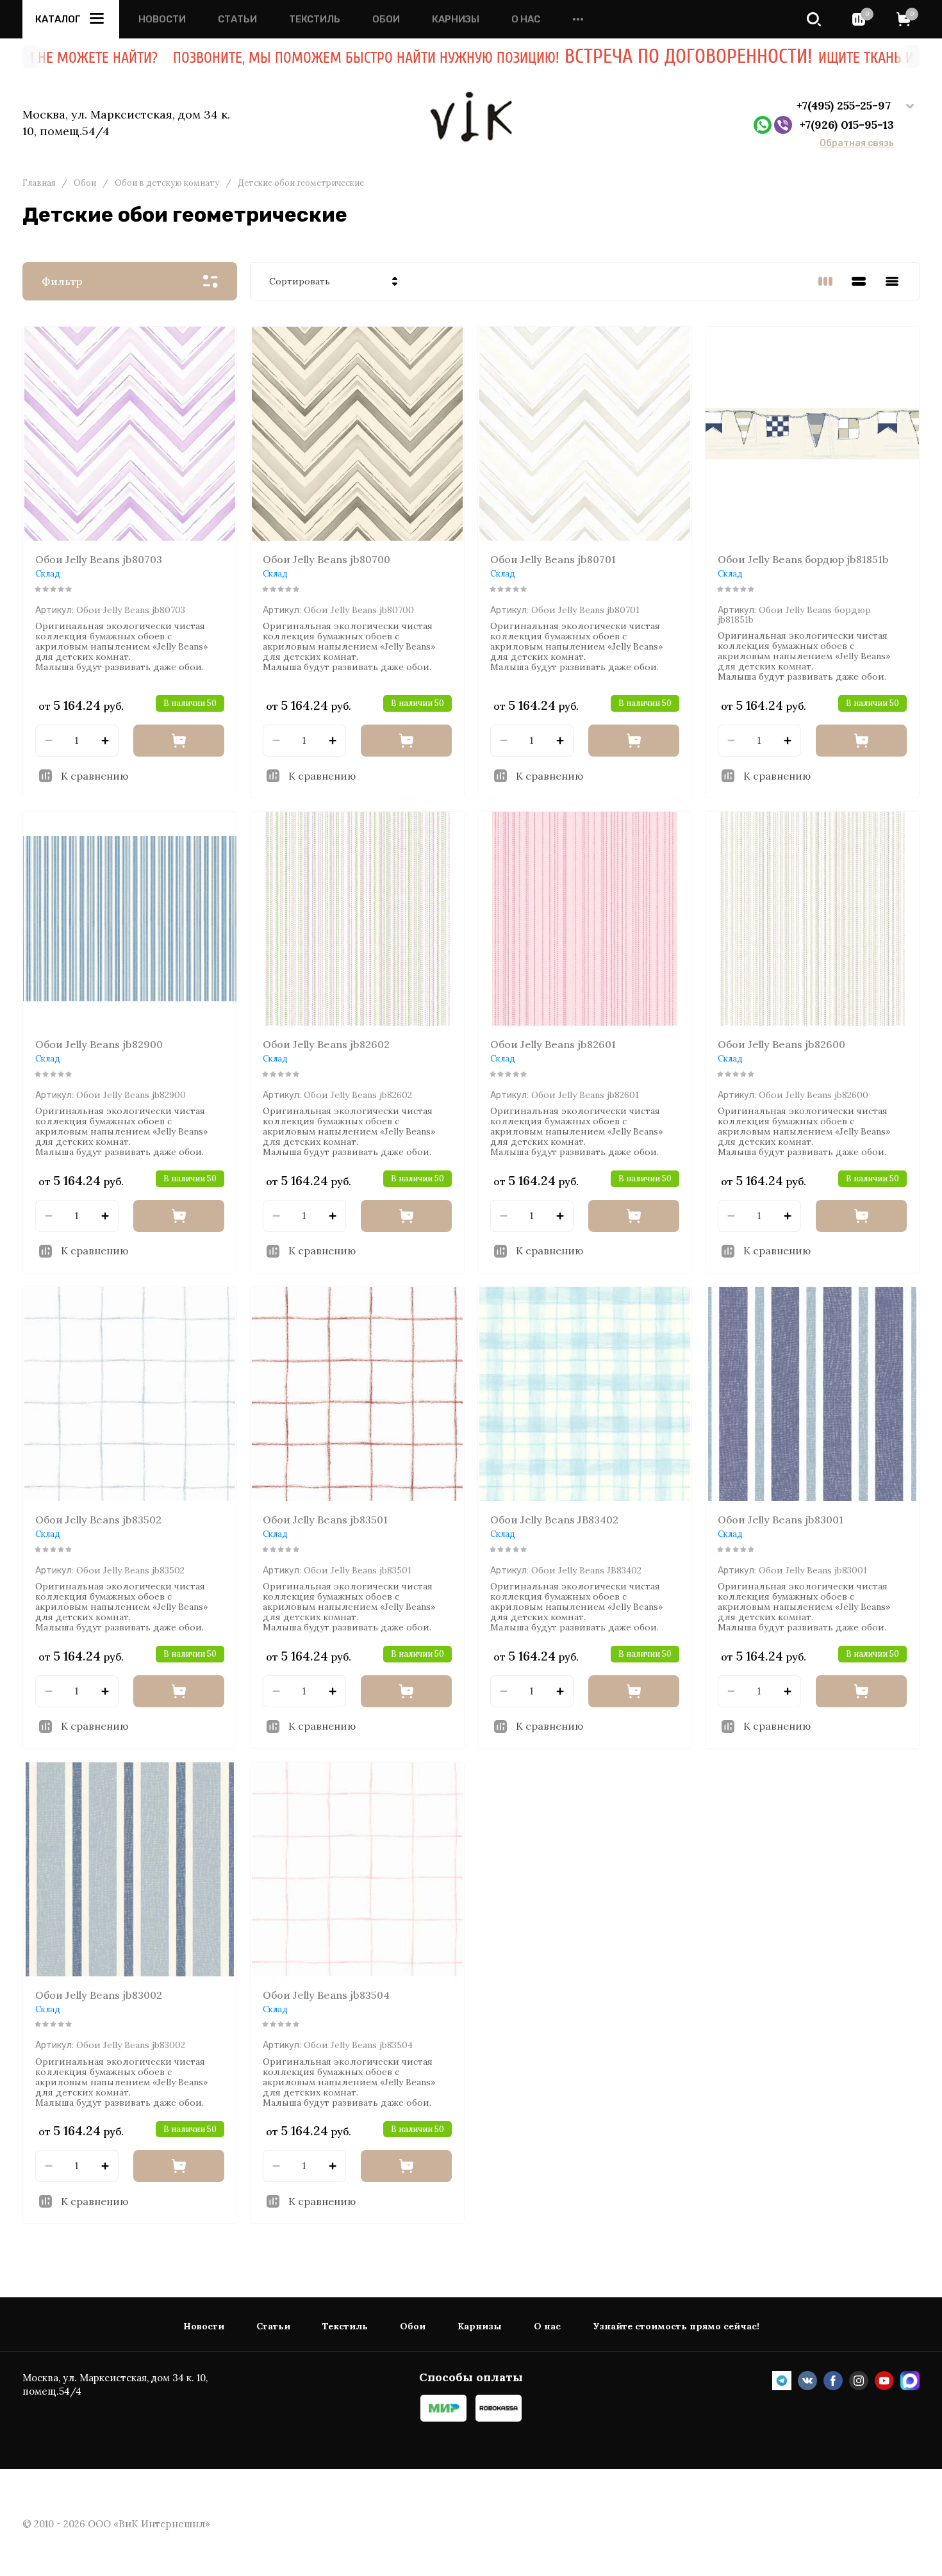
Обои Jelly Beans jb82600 (781, 1044)
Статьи (237, 20)
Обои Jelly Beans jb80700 (326, 559)
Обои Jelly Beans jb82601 (553, 1044)
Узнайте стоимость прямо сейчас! (676, 2326)
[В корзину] (179, 741)
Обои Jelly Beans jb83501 (325, 1520)
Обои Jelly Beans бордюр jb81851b (803, 559)
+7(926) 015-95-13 (847, 125)
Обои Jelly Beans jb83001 (781, 1520)
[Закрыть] (881, 70)
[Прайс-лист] (892, 281)
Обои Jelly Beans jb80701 (553, 559)
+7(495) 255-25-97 (845, 105)
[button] (814, 19)
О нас (526, 20)
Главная (39, 183)
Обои (386, 20)
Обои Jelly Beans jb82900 (99, 1044)
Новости (162, 20)
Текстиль (315, 20)
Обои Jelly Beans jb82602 (326, 1044)
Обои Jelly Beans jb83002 (99, 1995)
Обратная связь (857, 144)
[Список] (859, 281)
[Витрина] (825, 281)
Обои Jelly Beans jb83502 (98, 1520)
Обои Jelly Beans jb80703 (99, 559)
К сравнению (95, 776)
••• (578, 20)
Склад (48, 574)
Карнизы (456, 20)
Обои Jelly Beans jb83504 (326, 1995)
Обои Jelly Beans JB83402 (554, 1520)
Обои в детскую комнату (167, 183)
